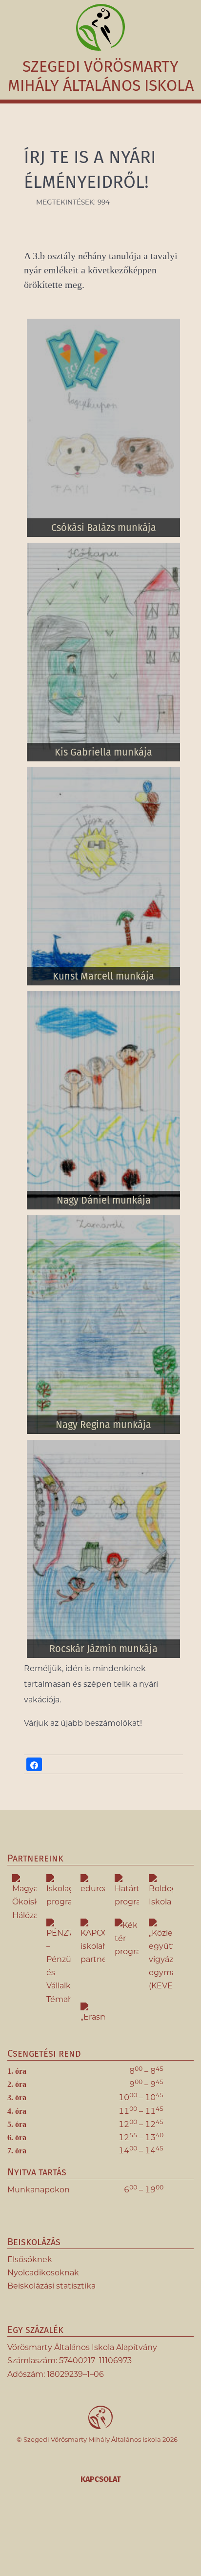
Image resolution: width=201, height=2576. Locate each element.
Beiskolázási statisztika (51, 2286)
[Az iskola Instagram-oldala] (88, 2530)
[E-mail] (142, 2530)
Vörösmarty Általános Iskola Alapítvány (82, 2347)
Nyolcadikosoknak (43, 2273)
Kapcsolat (101, 2479)
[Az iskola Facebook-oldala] (60, 2530)
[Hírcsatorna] (115, 2530)
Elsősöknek (30, 2259)
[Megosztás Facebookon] (34, 1764)
